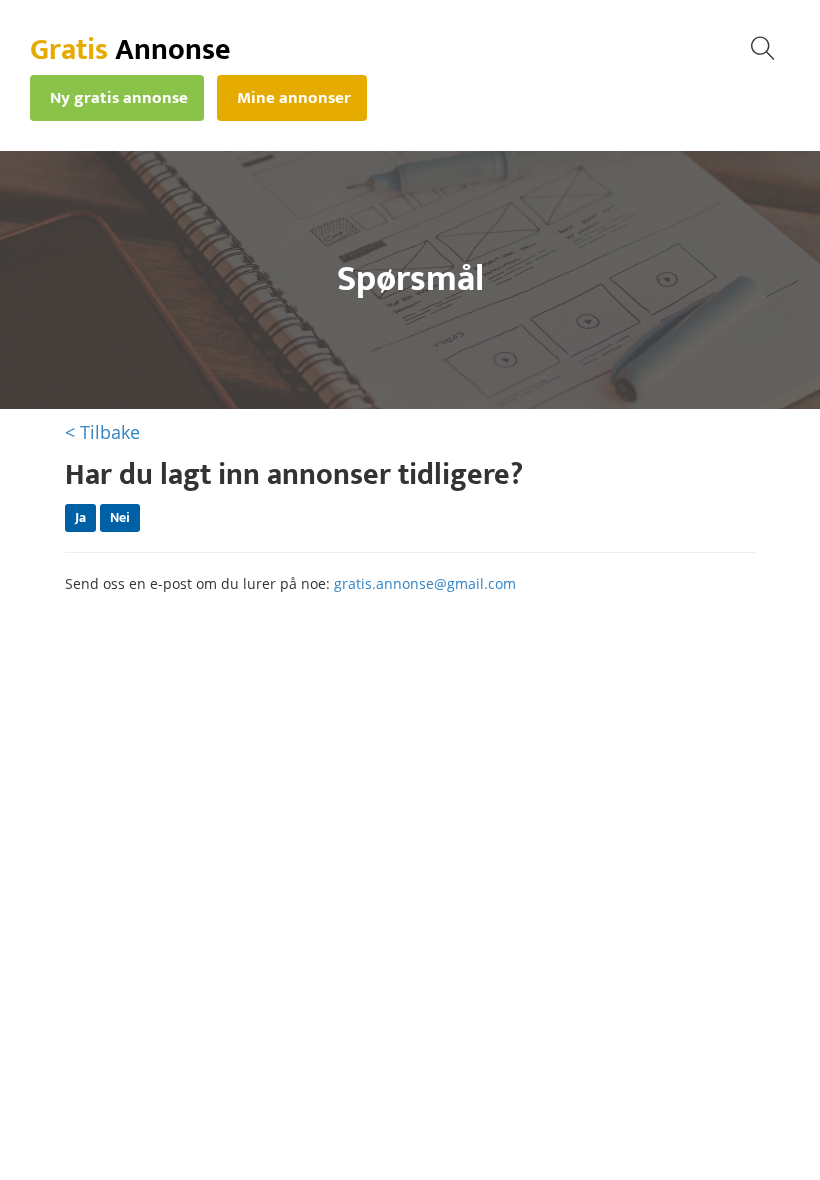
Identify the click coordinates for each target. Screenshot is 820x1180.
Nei (120, 517)
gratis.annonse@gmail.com (425, 583)
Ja (80, 517)
